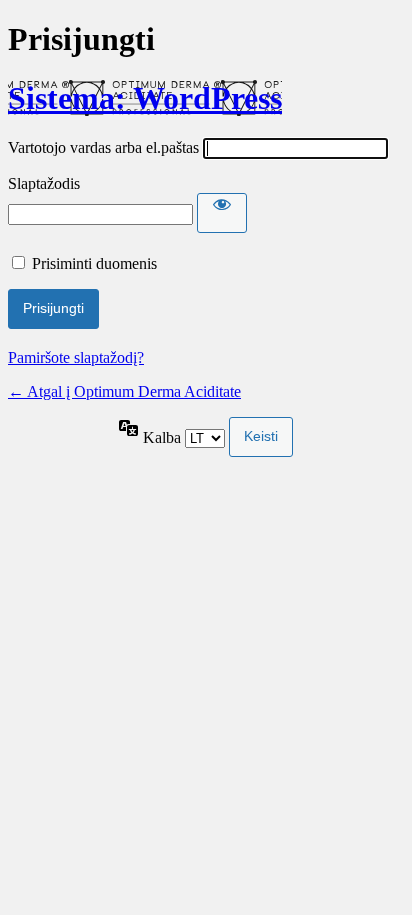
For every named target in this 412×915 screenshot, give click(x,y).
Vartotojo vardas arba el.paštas (103, 147)
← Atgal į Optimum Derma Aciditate (124, 391)
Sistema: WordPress (145, 98)
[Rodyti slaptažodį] (222, 213)
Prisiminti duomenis (94, 263)
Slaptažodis (44, 183)
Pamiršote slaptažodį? (76, 357)
